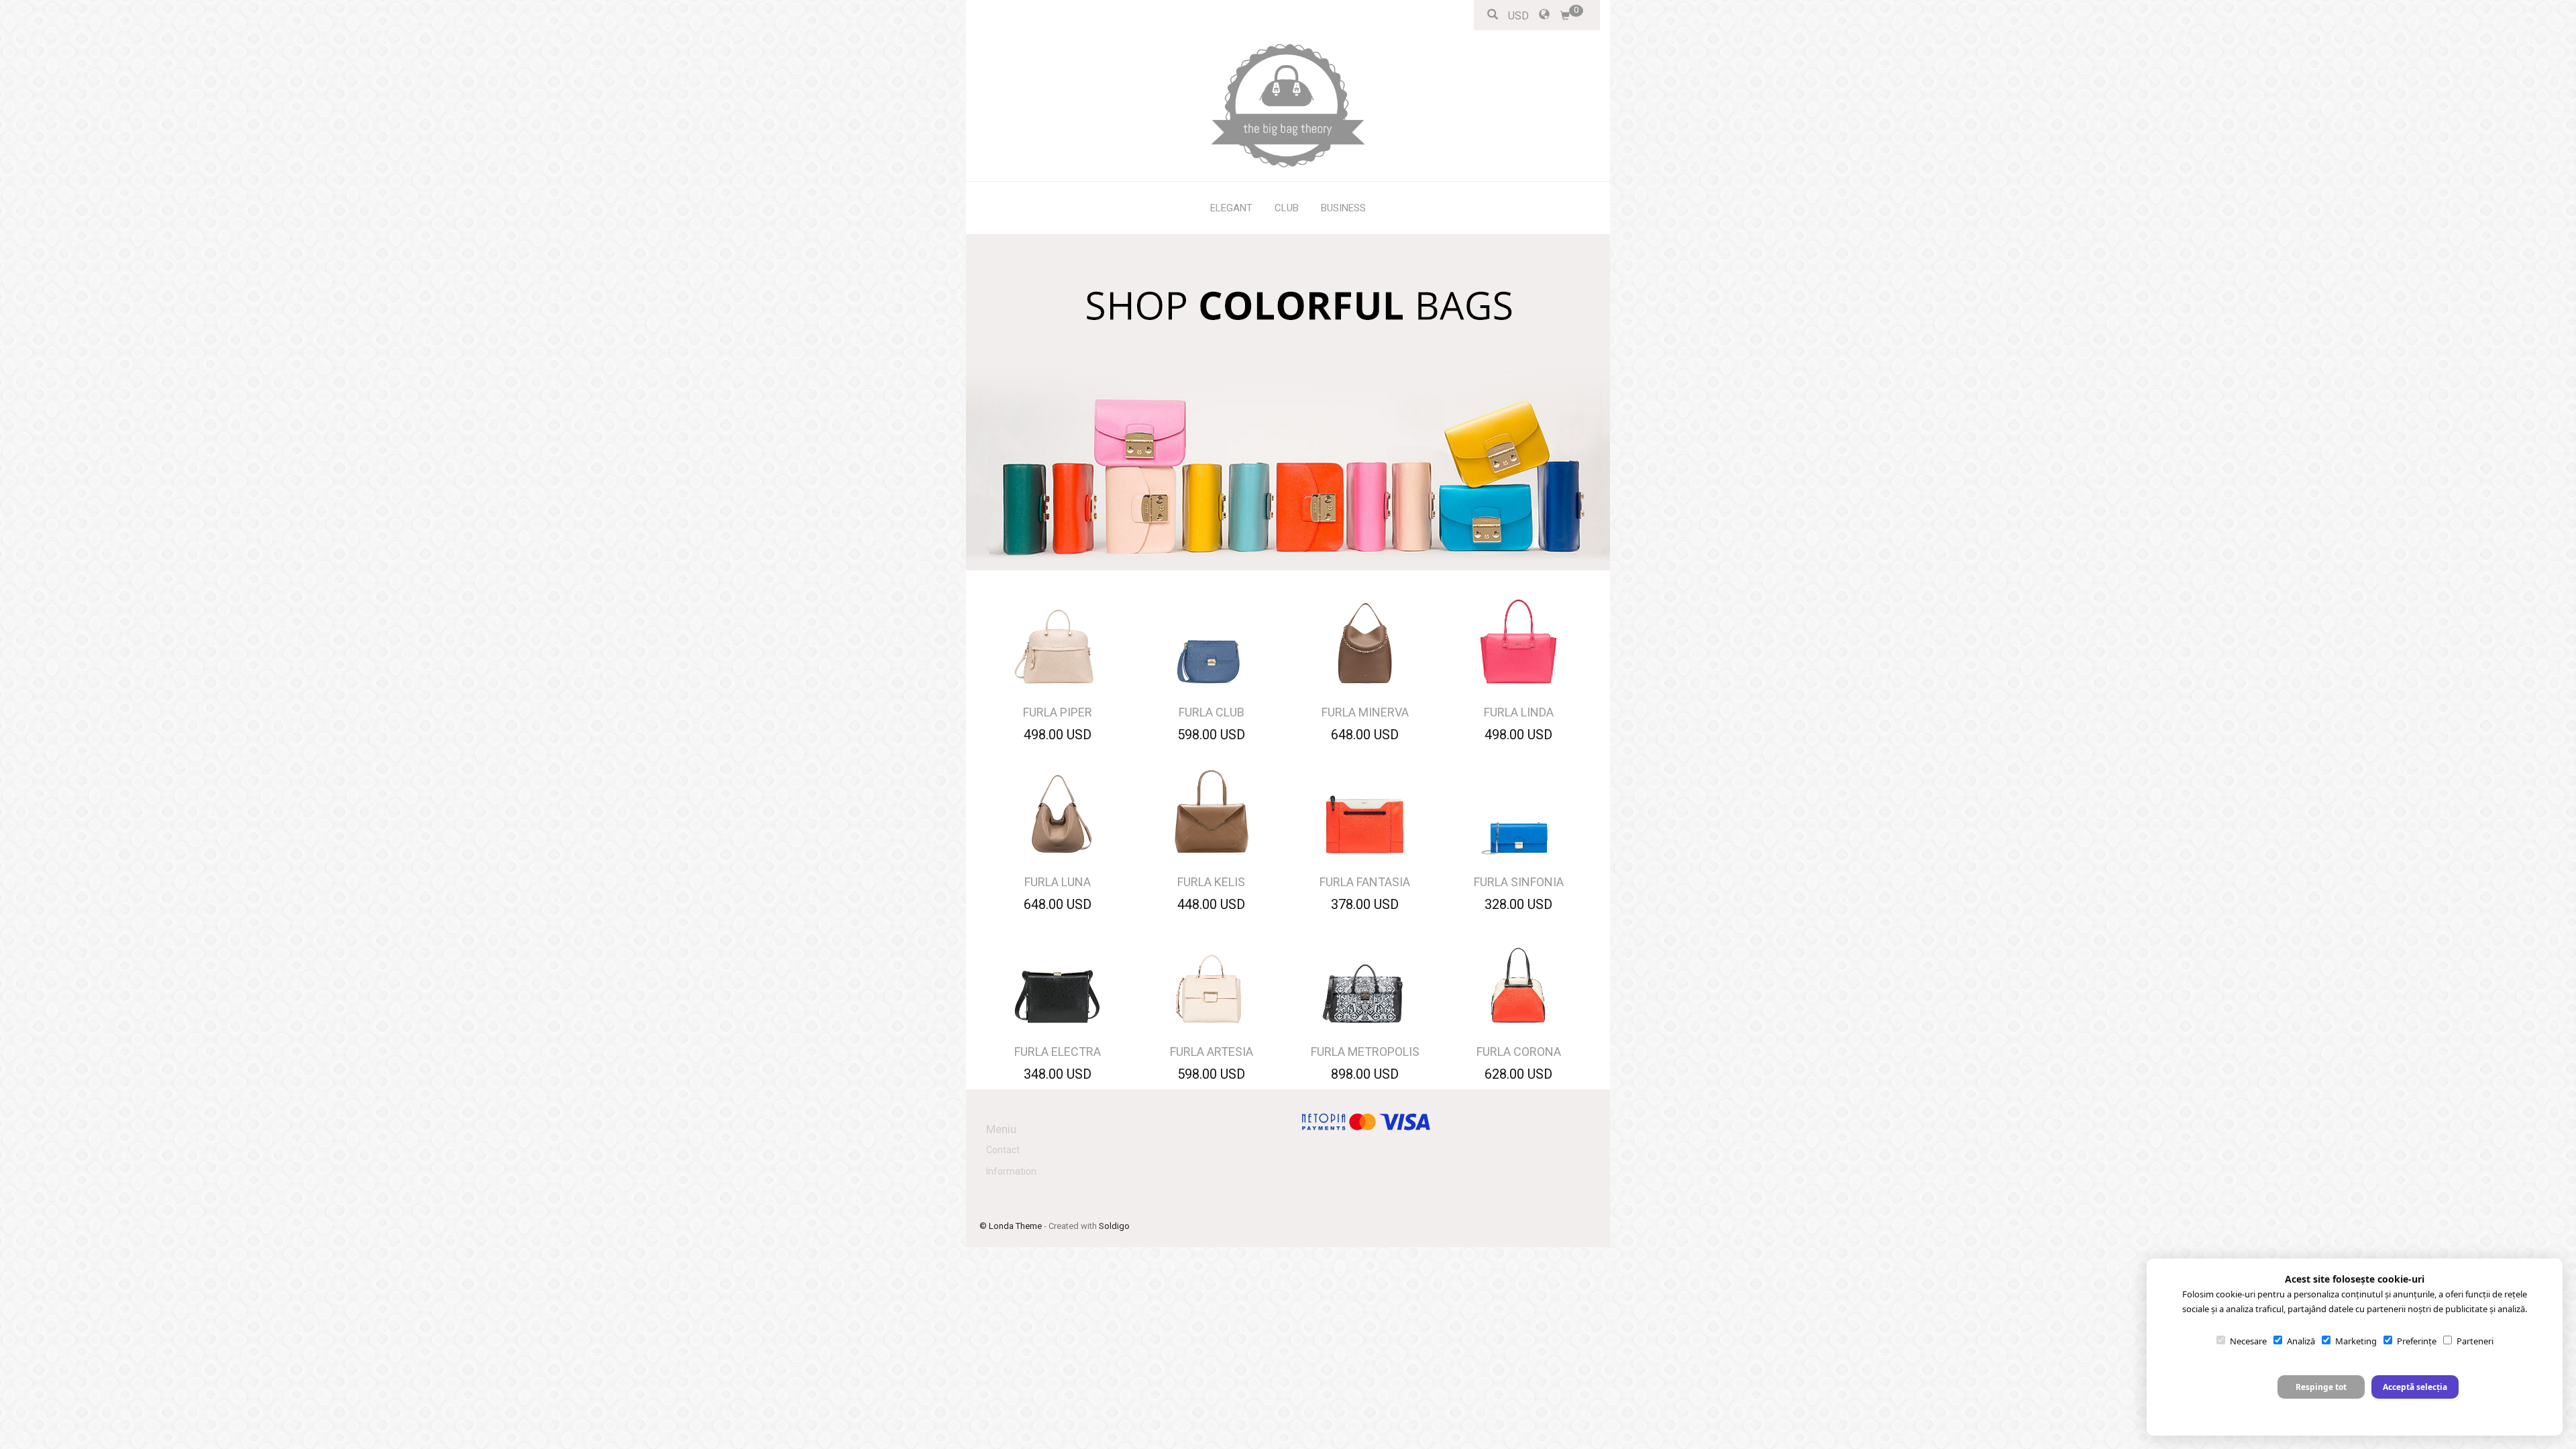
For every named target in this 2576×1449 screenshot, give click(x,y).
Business (1343, 208)
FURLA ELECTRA (1058, 1052)
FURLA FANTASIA (1365, 882)
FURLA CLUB (1212, 712)
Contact (1003, 1150)
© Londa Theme (1011, 1226)
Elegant (1231, 208)
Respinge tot (2321, 1387)
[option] (1288, 402)
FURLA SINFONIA (1519, 882)
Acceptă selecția (2415, 1387)
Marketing (2356, 1341)
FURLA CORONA (1519, 1052)
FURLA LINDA (1519, 712)
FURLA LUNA (1058, 882)
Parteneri (2475, 1341)
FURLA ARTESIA (1212, 1052)
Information (1011, 1171)
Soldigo (1114, 1226)
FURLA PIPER (1058, 712)
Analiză (2301, 1341)
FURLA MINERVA (1365, 712)
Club (1287, 208)
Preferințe (2417, 1341)
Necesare (2248, 1341)
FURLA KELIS (1211, 882)
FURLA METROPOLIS (1365, 1052)
